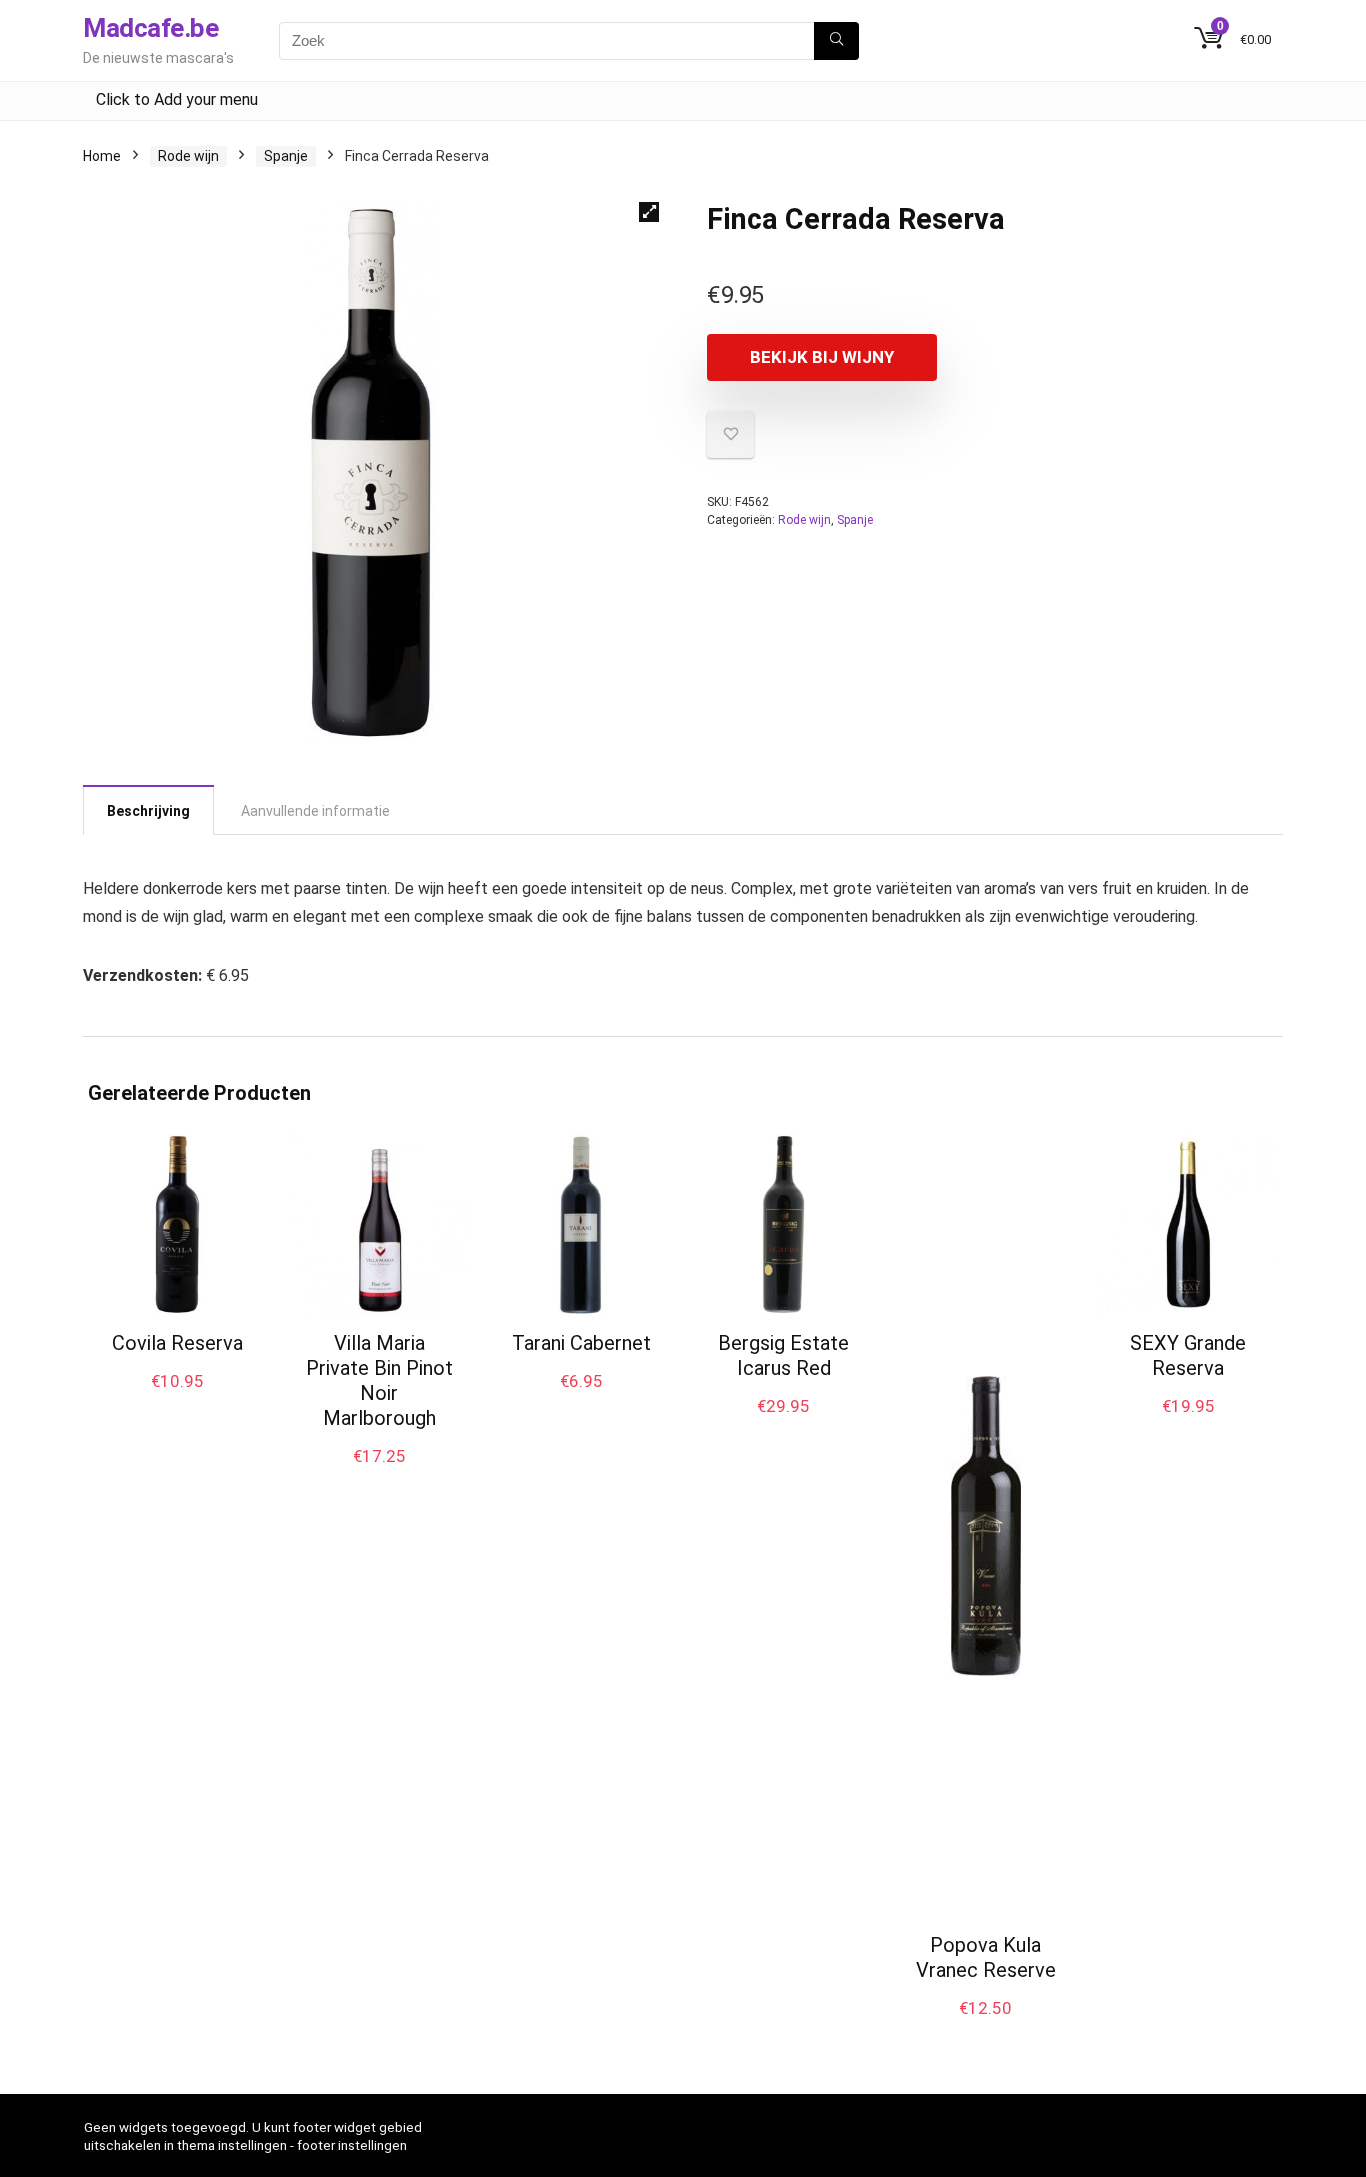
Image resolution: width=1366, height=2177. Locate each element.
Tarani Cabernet (581, 1343)
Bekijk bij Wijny (822, 357)
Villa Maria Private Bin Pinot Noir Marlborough (379, 1380)
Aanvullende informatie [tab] (315, 811)
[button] (649, 212)
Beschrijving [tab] (148, 811)
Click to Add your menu (177, 99)
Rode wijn (188, 156)
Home (102, 156)
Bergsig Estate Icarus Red (783, 1355)
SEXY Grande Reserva (1188, 1355)
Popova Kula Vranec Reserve (986, 1957)
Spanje (286, 156)
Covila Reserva (177, 1343)
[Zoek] (836, 41)
